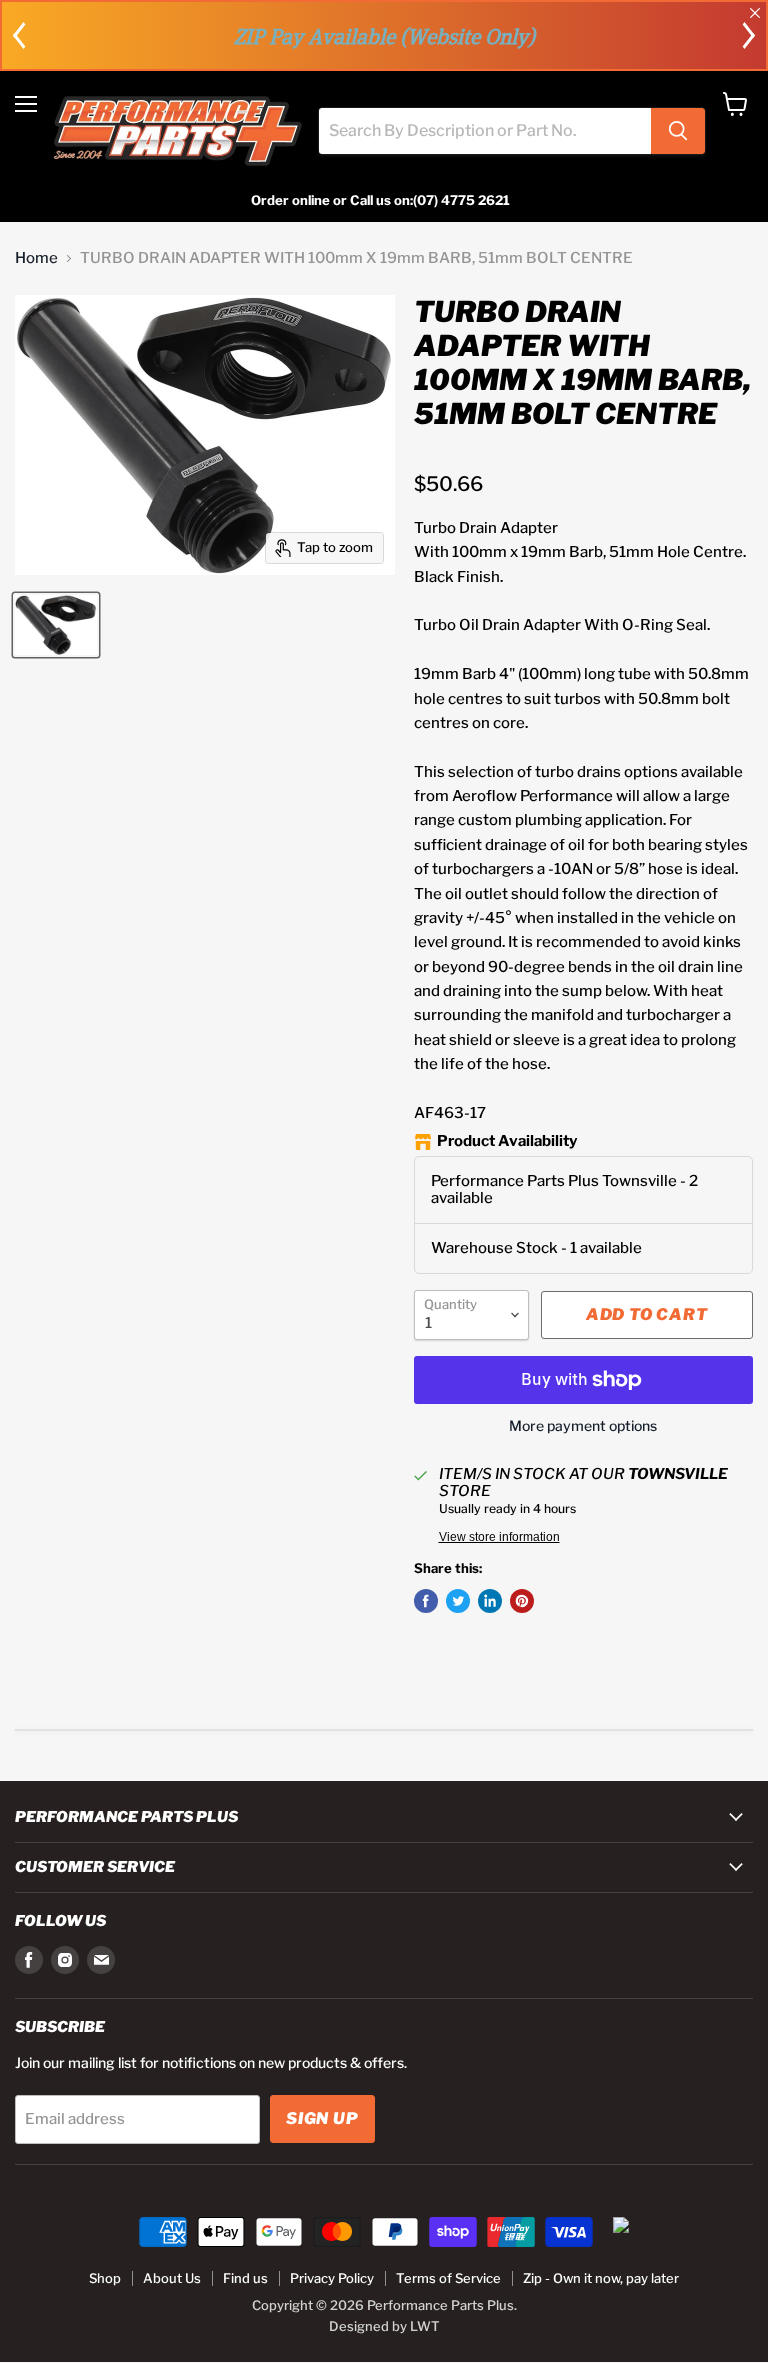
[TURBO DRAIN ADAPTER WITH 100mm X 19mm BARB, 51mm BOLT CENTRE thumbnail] (56, 625)
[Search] (678, 131)
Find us (245, 2278)
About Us (172, 2278)
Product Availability (507, 1141)
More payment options (583, 1426)
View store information (499, 1537)
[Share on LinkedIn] (490, 1601)
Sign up (322, 2118)
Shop (105, 2278)
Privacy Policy (332, 2278)
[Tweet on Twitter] (458, 1601)
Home (36, 258)
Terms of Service (448, 2278)
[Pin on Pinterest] (522, 1601)
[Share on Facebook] (426, 1601)
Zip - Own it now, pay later (601, 2278)
